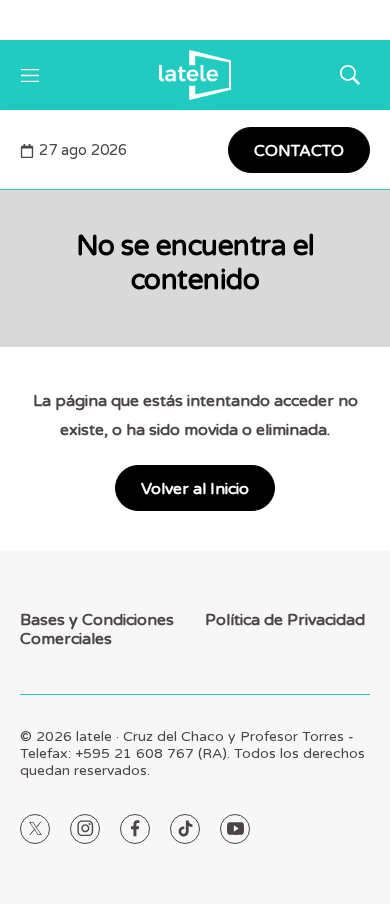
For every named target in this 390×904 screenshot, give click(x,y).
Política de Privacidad (285, 620)
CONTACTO (299, 151)
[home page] (195, 75)
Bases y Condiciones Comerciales (97, 630)
